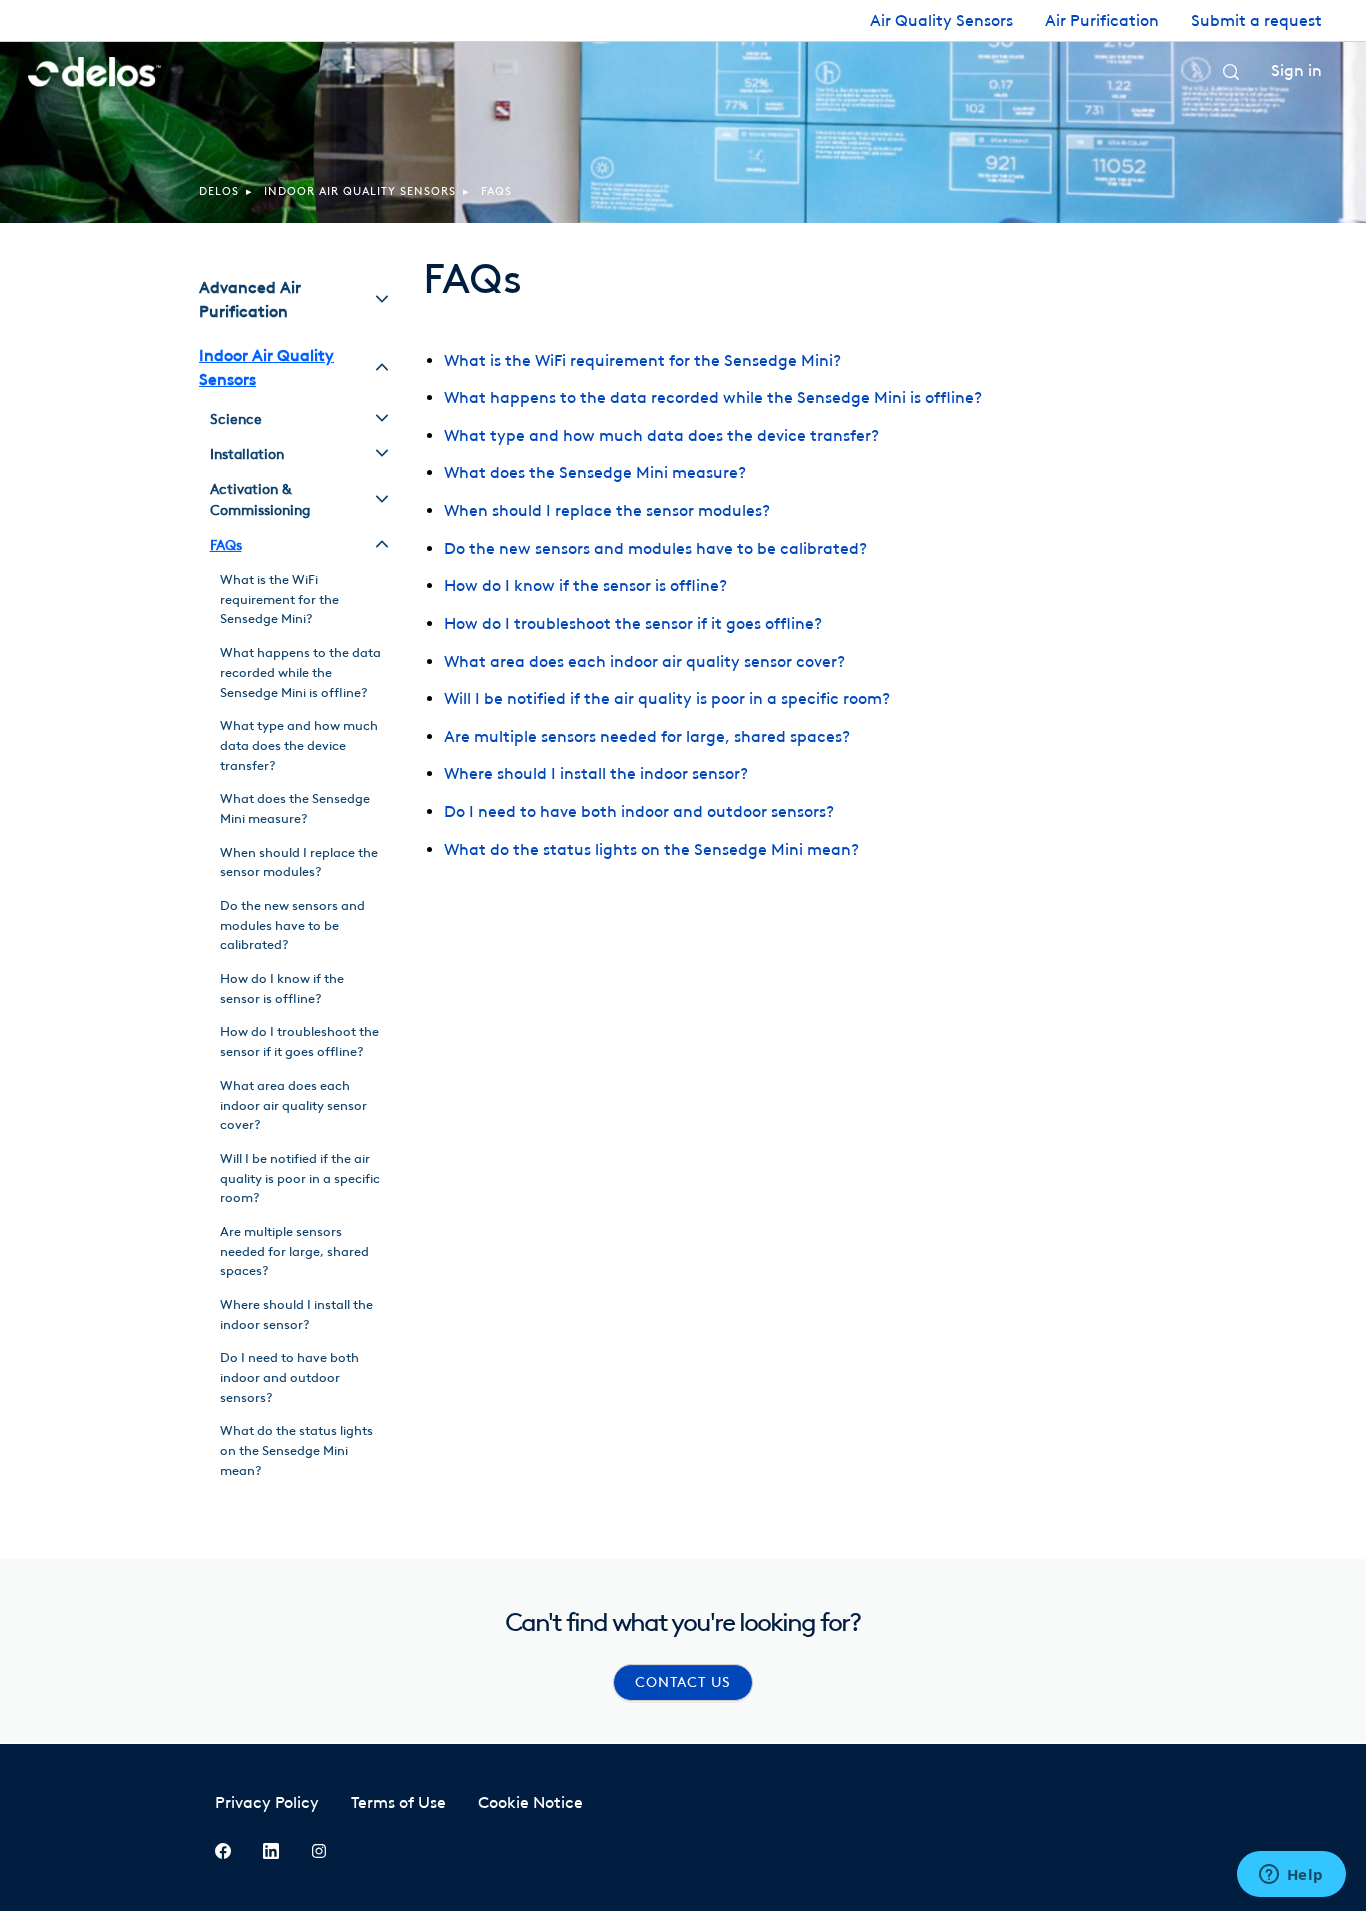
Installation (247, 454)
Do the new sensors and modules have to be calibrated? (655, 548)
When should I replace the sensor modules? (607, 510)
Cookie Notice (530, 1802)
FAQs (496, 191)
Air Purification (1102, 20)
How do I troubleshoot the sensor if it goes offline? (633, 623)
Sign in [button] (1296, 70)
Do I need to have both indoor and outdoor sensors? (639, 811)
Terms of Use (398, 1802)
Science (236, 419)
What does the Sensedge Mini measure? (595, 472)
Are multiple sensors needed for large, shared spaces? (647, 736)
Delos (219, 191)
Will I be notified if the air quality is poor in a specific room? (667, 698)
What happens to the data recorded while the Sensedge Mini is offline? (713, 397)
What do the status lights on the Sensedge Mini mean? (651, 849)
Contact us (683, 1682)
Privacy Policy (267, 1802)
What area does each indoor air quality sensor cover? (644, 661)
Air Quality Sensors (941, 20)
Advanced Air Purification (250, 299)
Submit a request (1256, 20)
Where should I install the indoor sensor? (596, 773)
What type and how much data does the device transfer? (661, 435)
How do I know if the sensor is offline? (585, 585)
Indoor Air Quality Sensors (360, 191)
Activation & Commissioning (260, 500)
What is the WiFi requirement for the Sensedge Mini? (642, 360)
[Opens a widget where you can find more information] (1291, 1876)
